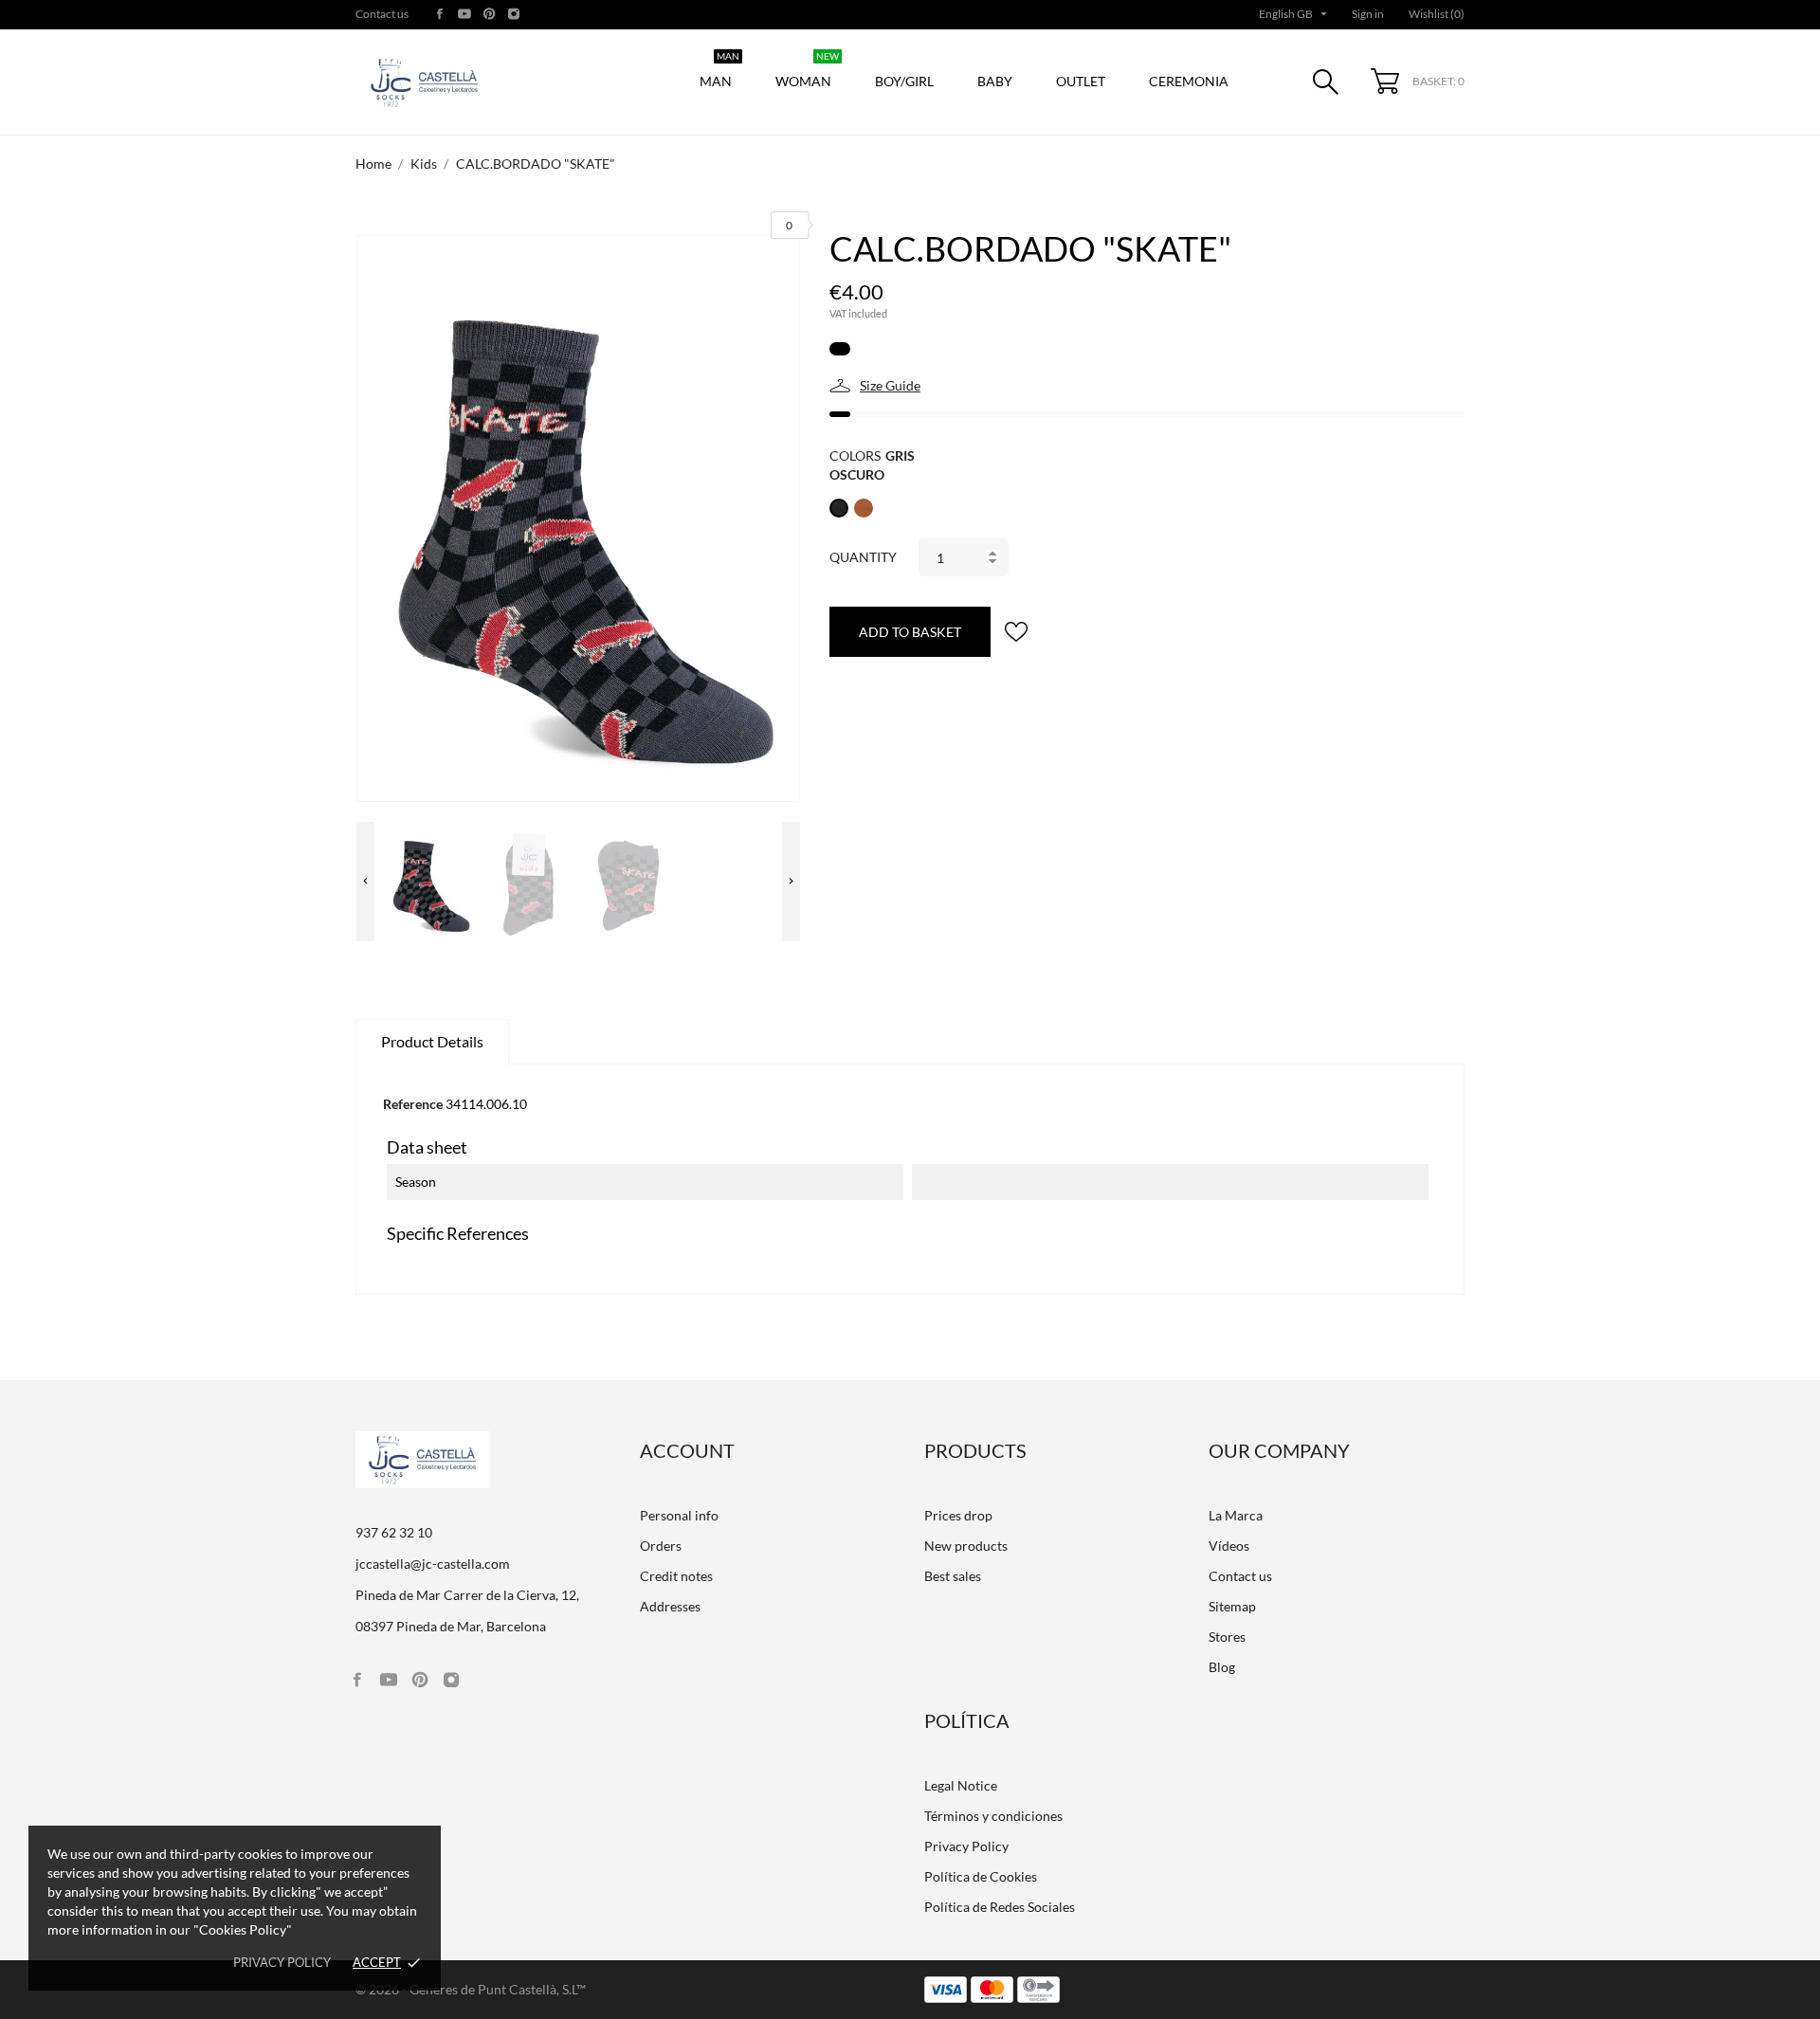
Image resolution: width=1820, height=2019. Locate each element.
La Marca (1236, 1515)
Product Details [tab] (432, 1041)
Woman (807, 72)
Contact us (382, 14)
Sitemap (1232, 1606)
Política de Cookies (981, 1876)
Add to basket (910, 632)
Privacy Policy (966, 1846)
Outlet (1081, 81)
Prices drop (958, 1515)
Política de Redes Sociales (1000, 1907)
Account (687, 1450)
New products (966, 1546)
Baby (995, 81)
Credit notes (676, 1576)
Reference (413, 1104)
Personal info (679, 1515)
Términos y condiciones (993, 1816)
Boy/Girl (904, 81)
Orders (661, 1546)
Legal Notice (961, 1785)
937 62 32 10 (394, 1532)
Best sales (953, 1576)
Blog (1222, 1667)
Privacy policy (282, 1962)
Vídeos (1229, 1546)
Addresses (670, 1606)
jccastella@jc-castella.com (433, 1564)
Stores (1227, 1637)
